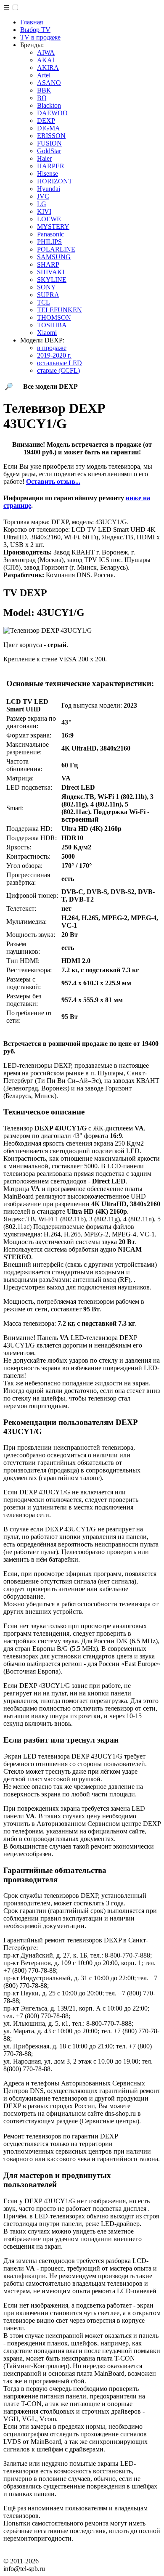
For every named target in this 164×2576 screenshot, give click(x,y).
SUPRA (48, 295)
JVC (43, 196)
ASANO (49, 83)
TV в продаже (40, 37)
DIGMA (49, 128)
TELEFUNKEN (60, 310)
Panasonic (50, 234)
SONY (46, 287)
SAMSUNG (54, 257)
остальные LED (60, 363)
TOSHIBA (52, 325)
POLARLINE (56, 249)
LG (42, 204)
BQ (42, 98)
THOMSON (54, 317)
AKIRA (48, 68)
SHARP (48, 264)
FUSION (49, 143)
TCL (44, 302)
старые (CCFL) (58, 370)
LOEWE (49, 219)
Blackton (49, 105)
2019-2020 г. (54, 355)
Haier (44, 158)
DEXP (46, 121)
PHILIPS (49, 242)
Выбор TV (35, 30)
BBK (44, 90)
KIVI (44, 211)
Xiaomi (47, 333)
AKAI (46, 60)
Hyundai (49, 189)
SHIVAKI (51, 272)
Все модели (50, 386)
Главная (32, 22)
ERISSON (51, 136)
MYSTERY (53, 227)
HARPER (51, 166)
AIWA (46, 52)
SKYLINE (52, 280)
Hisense (48, 174)
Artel (44, 75)
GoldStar (49, 151)
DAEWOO (52, 113)
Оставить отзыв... (53, 482)
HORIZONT (55, 181)
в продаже (52, 348)
